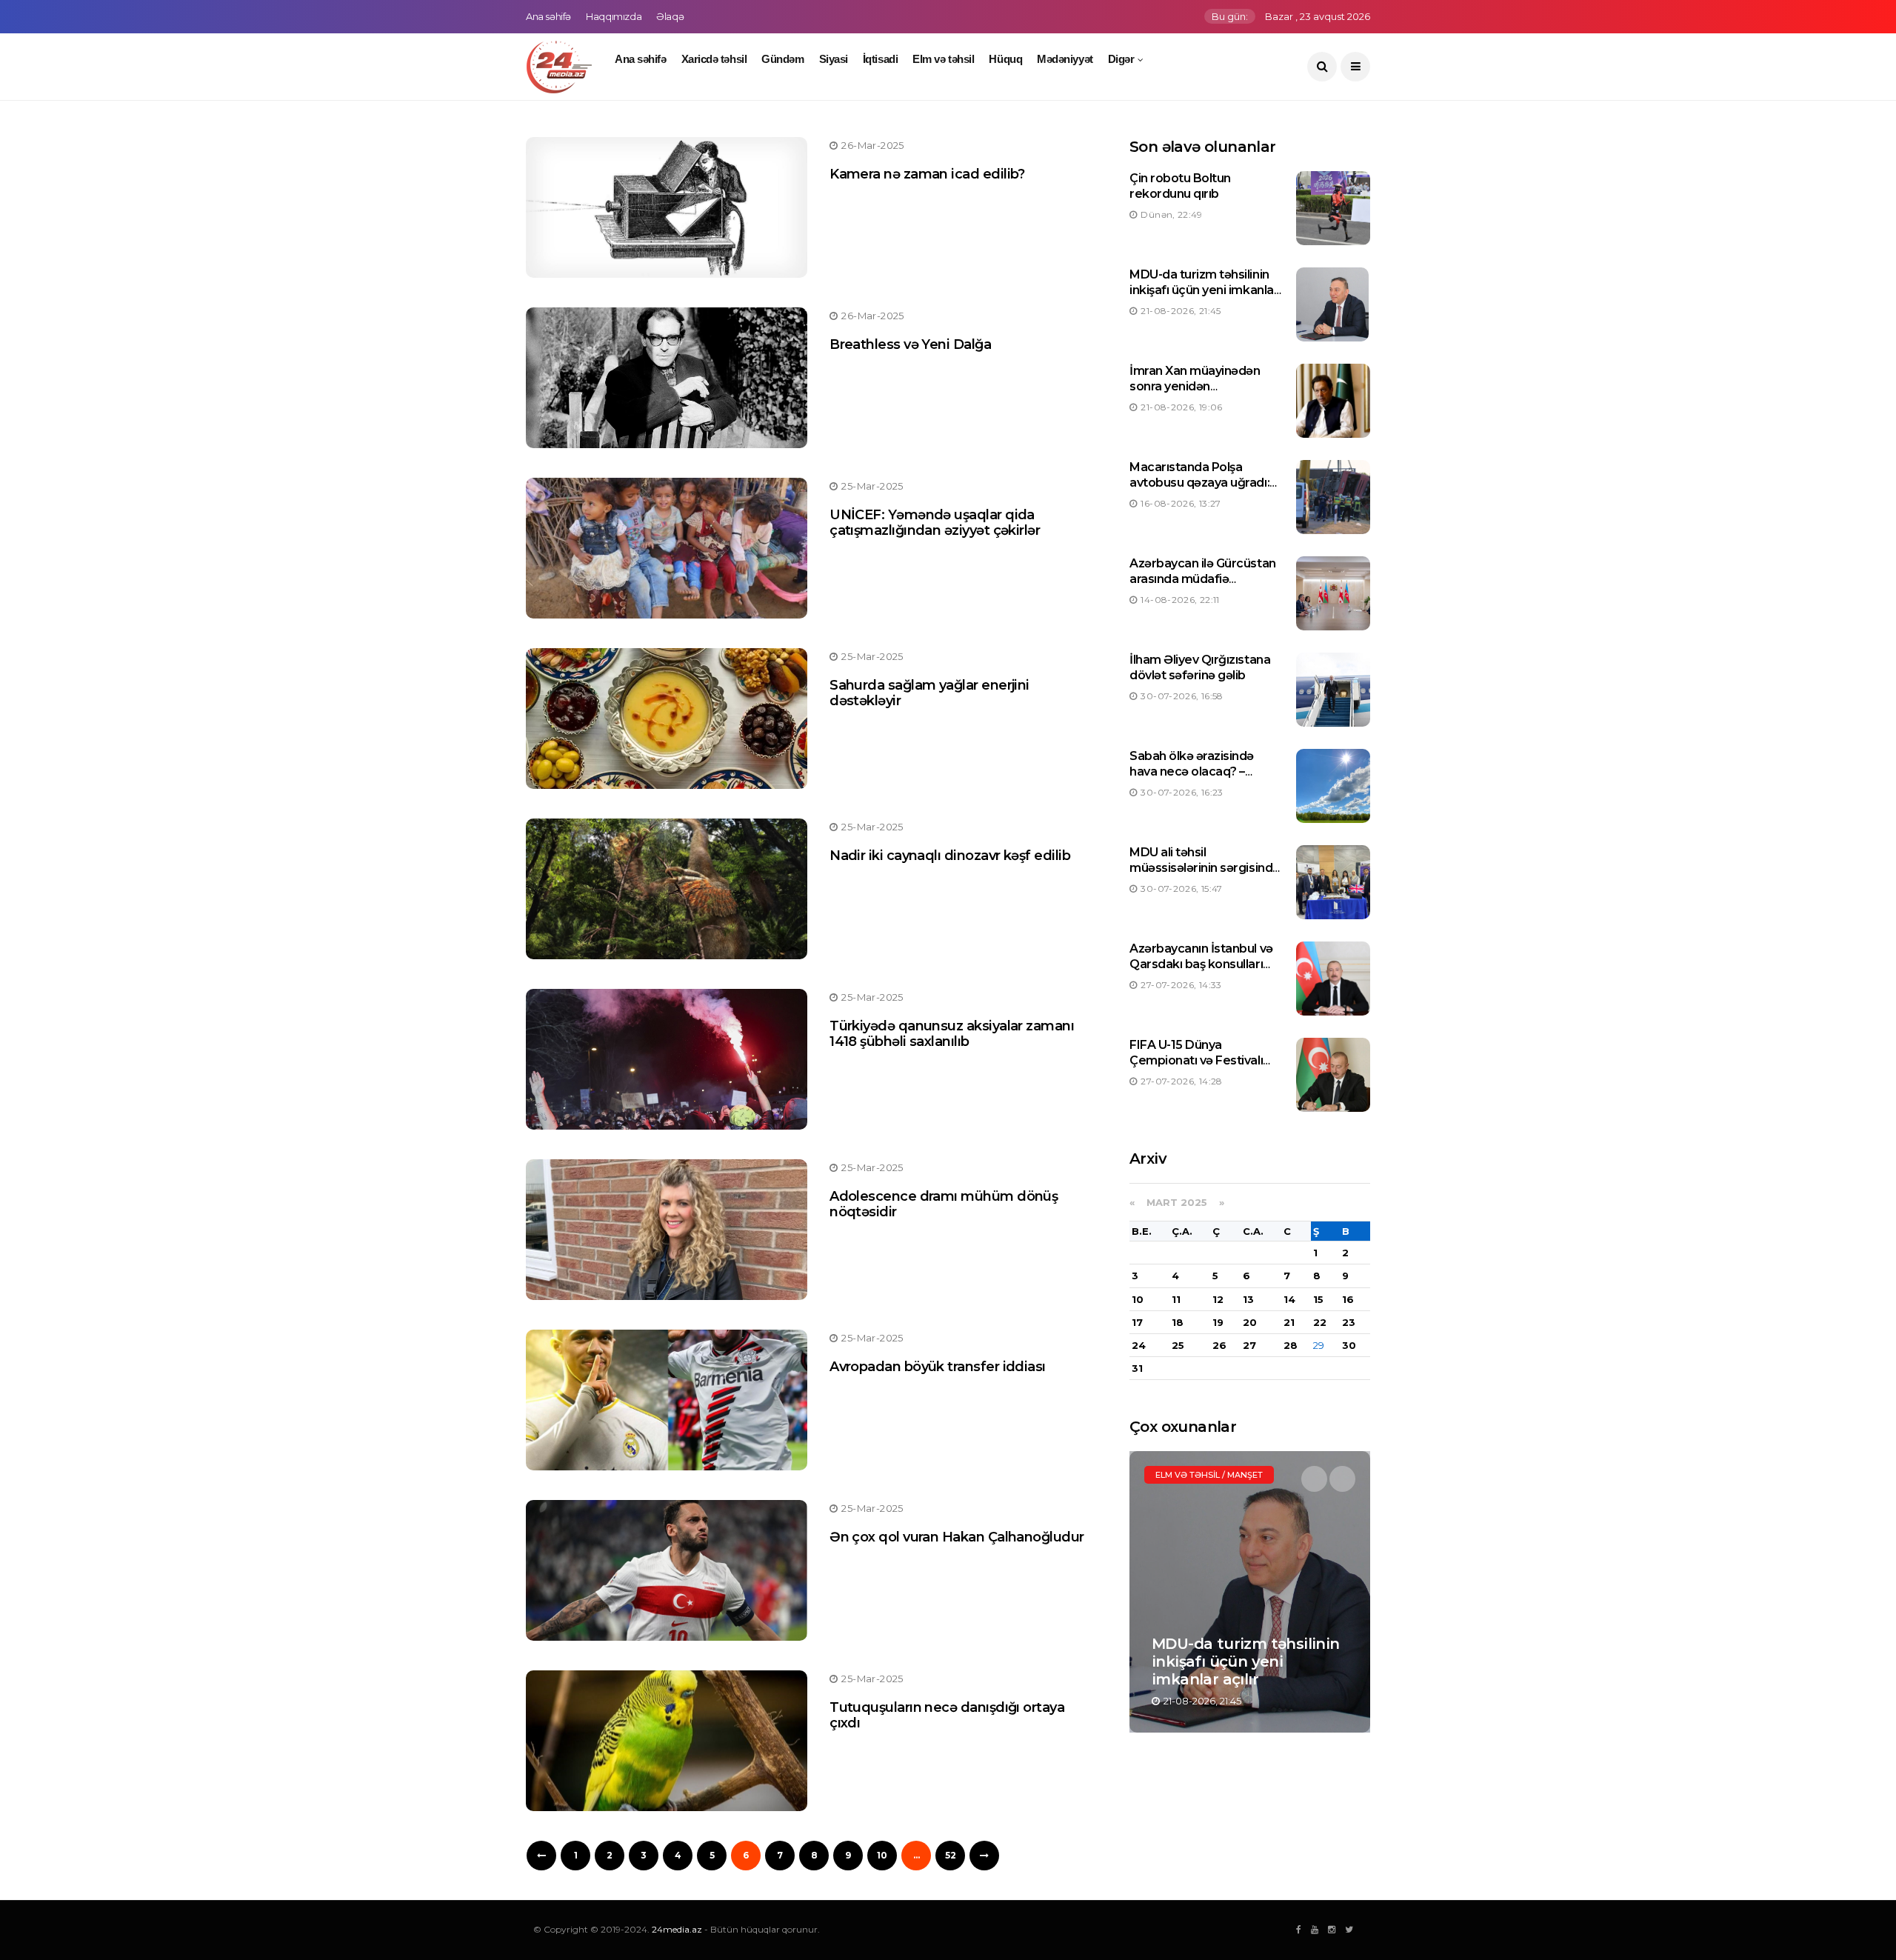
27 (1249, 1345)
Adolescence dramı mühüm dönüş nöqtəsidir (944, 1204)
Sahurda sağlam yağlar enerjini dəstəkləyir (929, 693)
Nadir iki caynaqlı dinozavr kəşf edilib (950, 856)
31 (1137, 1368)
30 (1349, 1345)
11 (1176, 1299)
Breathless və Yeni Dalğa (910, 344)
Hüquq (1005, 59)
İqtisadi (880, 59)
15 (1318, 1299)
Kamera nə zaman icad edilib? (927, 174)
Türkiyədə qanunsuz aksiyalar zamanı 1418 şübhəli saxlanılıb (952, 1034)
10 (882, 1855)
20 (1250, 1322)
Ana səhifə (548, 16)
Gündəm (782, 59)
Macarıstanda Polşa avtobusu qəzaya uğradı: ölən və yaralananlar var (1199, 483)
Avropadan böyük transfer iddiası (938, 1367)
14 (1289, 1299)
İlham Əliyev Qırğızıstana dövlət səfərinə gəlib (1200, 667)
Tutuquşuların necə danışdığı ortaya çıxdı (947, 1716)
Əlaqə (670, 16)
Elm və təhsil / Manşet (1209, 1475)
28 (1291, 1345)
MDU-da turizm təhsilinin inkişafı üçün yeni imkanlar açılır (1204, 290)
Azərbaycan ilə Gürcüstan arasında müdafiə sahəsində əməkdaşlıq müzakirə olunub (1202, 586)
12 (1218, 1299)
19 (1218, 1322)
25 (1178, 1345)
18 (1178, 1322)
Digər (1121, 59)
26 (1219, 1345)
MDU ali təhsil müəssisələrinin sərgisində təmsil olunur (1205, 868)
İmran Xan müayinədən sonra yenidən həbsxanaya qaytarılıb (1195, 386)
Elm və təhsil (943, 59)
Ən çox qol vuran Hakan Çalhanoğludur (957, 1537)
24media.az (677, 1929)
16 (1348, 1299)
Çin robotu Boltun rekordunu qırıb (1180, 186)
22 (1320, 1322)
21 (1289, 1322)
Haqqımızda (614, 16)
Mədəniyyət (1065, 59)
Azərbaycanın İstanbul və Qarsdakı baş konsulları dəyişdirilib (1201, 964)
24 (1139, 1345)
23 (1349, 1322)
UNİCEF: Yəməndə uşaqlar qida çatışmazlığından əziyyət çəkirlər (935, 523)
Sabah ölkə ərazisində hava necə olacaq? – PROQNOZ (1192, 771)
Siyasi (834, 59)
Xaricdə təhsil (714, 59)
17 (1137, 1322)
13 (1248, 1299)
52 (951, 1855)
